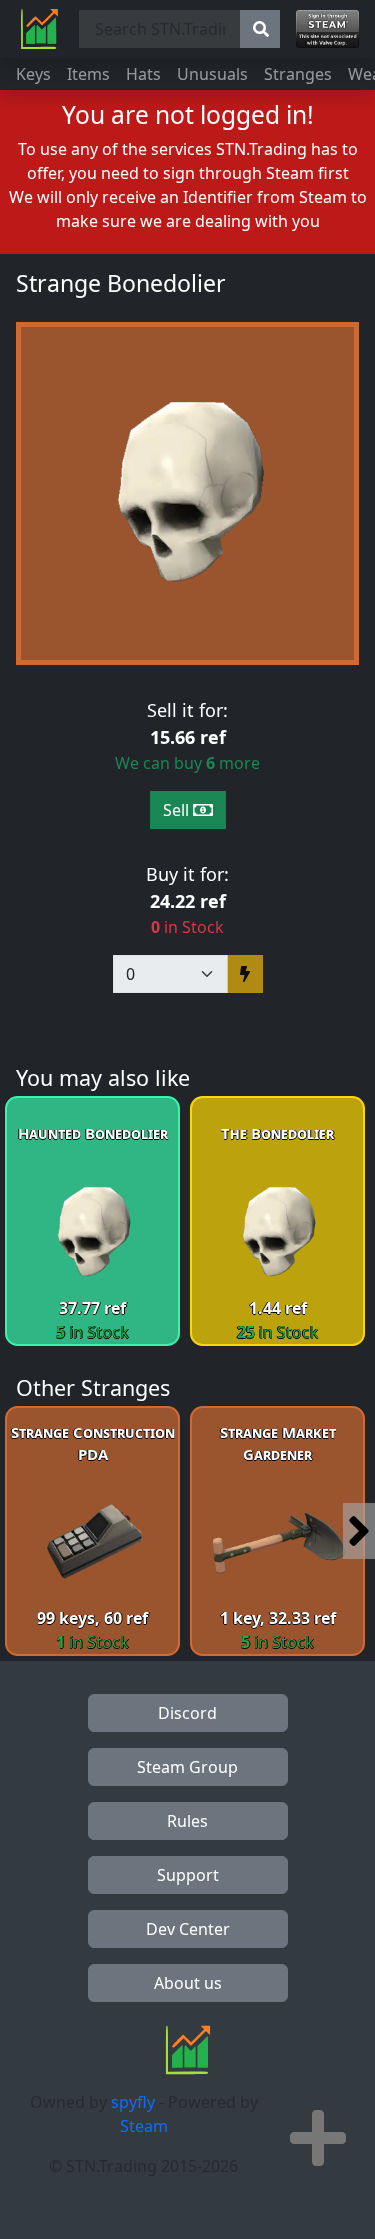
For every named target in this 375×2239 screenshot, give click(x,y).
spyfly (133, 2102)
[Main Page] (39, 29)
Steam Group (187, 1767)
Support (188, 1875)
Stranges (298, 74)
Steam (144, 2126)
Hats (143, 74)
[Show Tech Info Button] (318, 2138)
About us (188, 1983)
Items (88, 74)
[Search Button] (260, 29)
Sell (178, 810)
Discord (187, 1713)
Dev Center (188, 1929)
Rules (187, 1821)
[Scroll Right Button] (359, 1531)
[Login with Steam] (327, 29)
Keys (33, 74)
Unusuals (212, 74)
